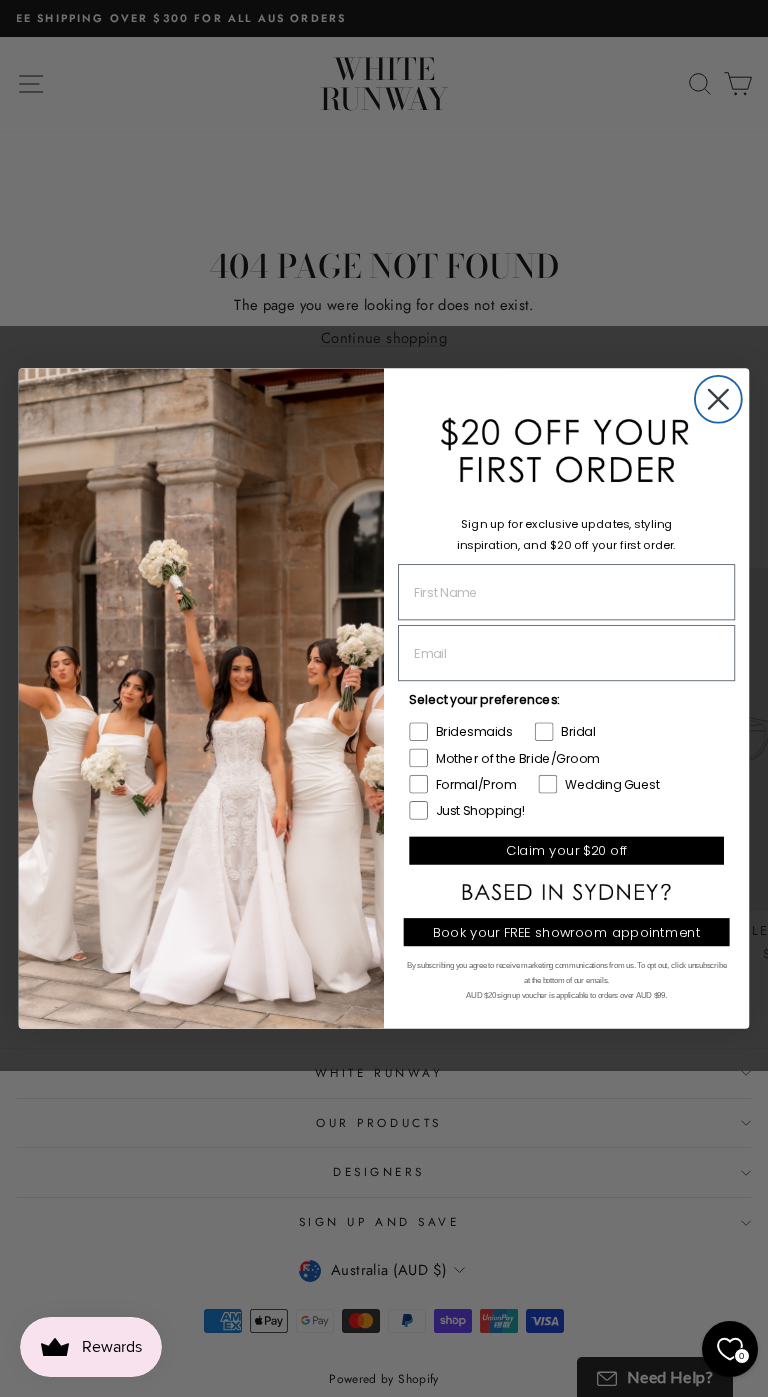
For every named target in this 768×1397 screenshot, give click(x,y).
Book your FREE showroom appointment (567, 932)
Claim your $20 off (566, 850)
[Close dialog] (718, 399)
